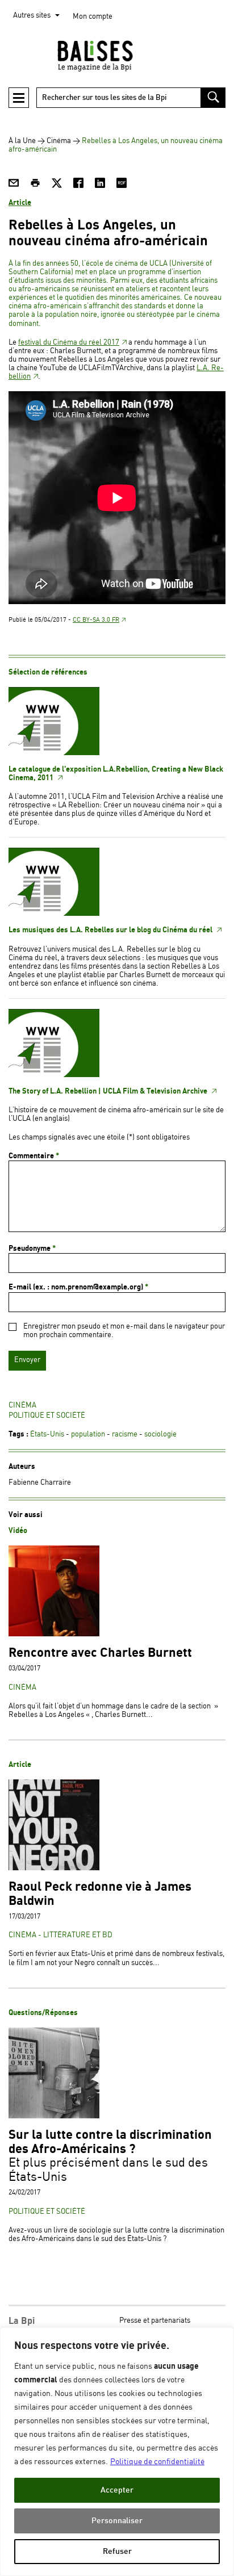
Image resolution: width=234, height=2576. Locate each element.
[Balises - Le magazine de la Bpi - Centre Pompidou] (117, 56)
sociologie (160, 1434)
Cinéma (59, 141)
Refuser (117, 2551)
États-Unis (47, 1434)
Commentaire (34, 1156)
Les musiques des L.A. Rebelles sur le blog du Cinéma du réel (111, 930)
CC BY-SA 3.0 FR (96, 620)
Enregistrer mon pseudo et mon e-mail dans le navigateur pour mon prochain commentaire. (124, 1331)
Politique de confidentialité (157, 2462)
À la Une (22, 141)
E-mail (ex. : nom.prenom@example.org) (78, 1287)
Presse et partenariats (155, 2321)
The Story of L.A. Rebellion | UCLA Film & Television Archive (109, 1091)
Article (20, 203)
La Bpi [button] (22, 2321)
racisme (125, 1434)
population (88, 1434)
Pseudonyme (32, 1249)
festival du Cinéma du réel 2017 (69, 343)
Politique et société (47, 1416)
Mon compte (93, 17)
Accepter (117, 2490)
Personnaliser (117, 2521)
